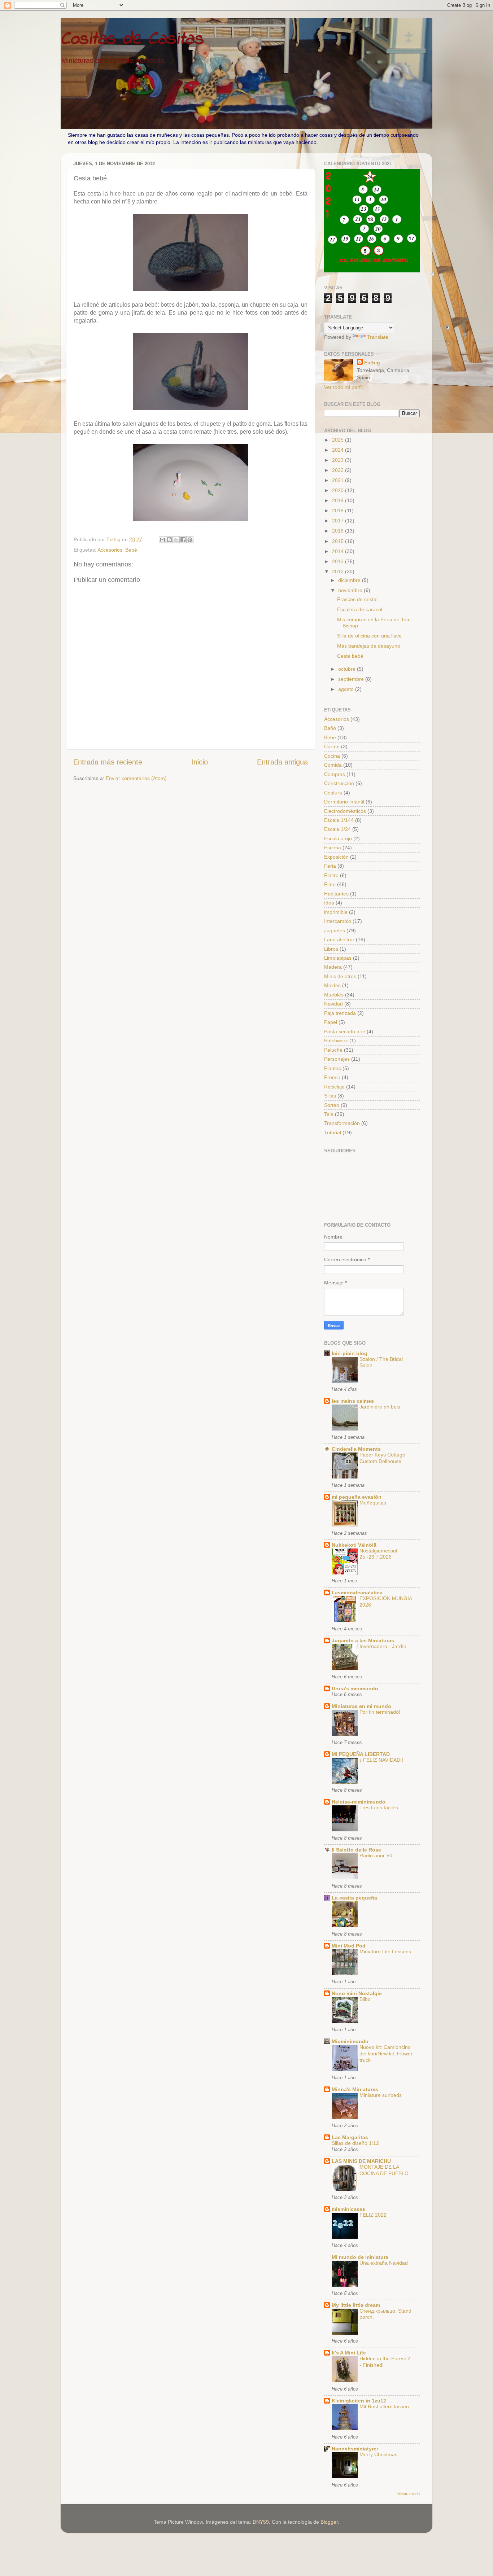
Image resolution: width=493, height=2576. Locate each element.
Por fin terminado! (380, 1712)
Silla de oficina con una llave (369, 636)
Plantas (333, 1068)
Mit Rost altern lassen (384, 2407)
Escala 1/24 (337, 829)
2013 (339, 561)
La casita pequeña (354, 1898)
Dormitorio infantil (344, 802)
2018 (339, 511)
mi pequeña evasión (357, 1497)
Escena (333, 847)
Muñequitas (373, 1503)
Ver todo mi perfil (343, 387)
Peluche (333, 1050)
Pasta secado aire (345, 1031)
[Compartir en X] (176, 540)
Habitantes (336, 894)
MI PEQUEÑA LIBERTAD (361, 1754)
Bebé (131, 550)
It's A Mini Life (349, 2353)
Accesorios (110, 550)
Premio (332, 1077)
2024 (339, 450)
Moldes (332, 985)
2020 (339, 490)
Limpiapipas (338, 958)
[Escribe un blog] (169, 540)
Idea (329, 903)
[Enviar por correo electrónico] (162, 540)
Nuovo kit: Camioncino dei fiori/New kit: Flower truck (386, 2054)
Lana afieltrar (339, 939)
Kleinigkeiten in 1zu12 (359, 2401)
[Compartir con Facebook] (183, 540)
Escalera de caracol (360, 609)
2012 (339, 571)
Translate (378, 337)
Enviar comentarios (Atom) (136, 778)
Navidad (333, 1004)
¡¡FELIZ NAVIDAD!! (381, 1760)
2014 (339, 551)
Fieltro (331, 875)
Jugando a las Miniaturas (363, 1640)
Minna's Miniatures (355, 2089)
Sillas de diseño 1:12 (355, 2143)
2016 (339, 531)
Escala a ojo (338, 838)
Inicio (200, 762)
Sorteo (332, 1105)
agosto (347, 689)
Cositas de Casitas (132, 39)
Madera (333, 967)
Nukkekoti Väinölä (354, 1545)
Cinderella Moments (356, 1449)
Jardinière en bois (380, 1407)
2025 (339, 440)
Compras (335, 774)
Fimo (330, 884)
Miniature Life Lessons (385, 1952)
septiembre (352, 679)
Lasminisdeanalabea (357, 1593)
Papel (331, 1022)
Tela (329, 1114)
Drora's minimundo (355, 1688)
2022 (339, 470)
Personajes (337, 1059)
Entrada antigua (282, 762)
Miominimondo (350, 2041)
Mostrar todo (409, 2494)
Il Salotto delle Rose (356, 1850)
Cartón (332, 746)
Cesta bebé (350, 656)
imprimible (336, 912)
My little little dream (356, 2305)
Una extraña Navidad (384, 2263)
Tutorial (333, 1133)
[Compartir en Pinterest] (190, 540)
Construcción (339, 783)
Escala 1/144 (339, 820)
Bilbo (365, 1999)
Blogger (329, 2522)
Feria (330, 866)
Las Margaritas (350, 2137)
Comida (333, 765)
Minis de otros (340, 976)
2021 (339, 480)
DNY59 (261, 2522)
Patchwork (336, 1041)
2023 (339, 460)
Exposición (336, 857)
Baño (330, 728)
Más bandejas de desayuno (369, 646)
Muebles (334, 995)
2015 (339, 541)
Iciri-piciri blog (350, 1353)
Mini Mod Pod (349, 1946)
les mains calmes (353, 1401)
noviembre (351, 590)
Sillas (330, 1096)
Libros (331, 949)
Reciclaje (334, 1087)
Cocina (332, 756)
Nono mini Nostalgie (357, 1993)
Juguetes (335, 930)
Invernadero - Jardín (383, 1646)
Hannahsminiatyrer (355, 2449)
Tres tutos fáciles (379, 1808)
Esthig (372, 363)
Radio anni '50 (376, 1856)
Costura (333, 793)
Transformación (342, 1123)
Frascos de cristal (357, 599)
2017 (339, 521)
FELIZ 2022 (373, 2215)
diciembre (350, 580)
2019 (339, 500)
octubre (348, 669)
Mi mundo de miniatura (360, 2257)
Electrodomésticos (345, 811)
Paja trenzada (340, 1013)
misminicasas (348, 2209)
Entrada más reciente (108, 762)
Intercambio (338, 921)
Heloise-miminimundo (359, 1802)
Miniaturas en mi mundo (361, 1706)
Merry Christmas (378, 2455)
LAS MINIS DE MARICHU (361, 2161)
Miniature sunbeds (381, 2095)
